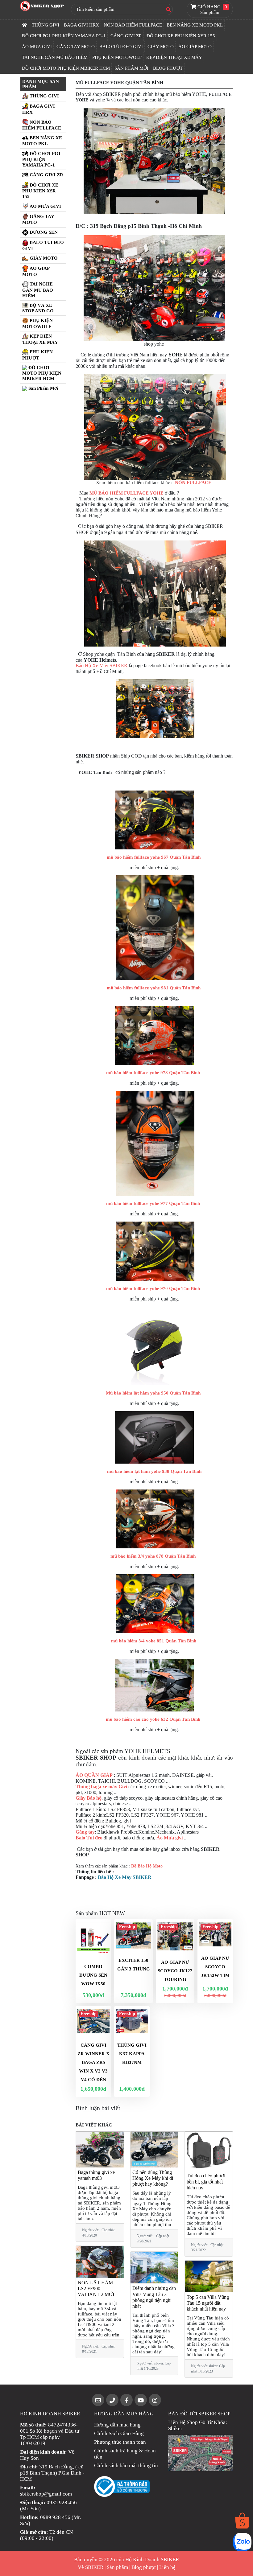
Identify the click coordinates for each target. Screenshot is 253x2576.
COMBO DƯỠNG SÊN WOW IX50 (93, 1975)
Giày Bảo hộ (89, 1798)
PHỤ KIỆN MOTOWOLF (117, 57)
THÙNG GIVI (46, 25)
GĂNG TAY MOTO (76, 47)
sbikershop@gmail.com (46, 2494)
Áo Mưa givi (170, 1838)
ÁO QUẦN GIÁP (94, 1775)
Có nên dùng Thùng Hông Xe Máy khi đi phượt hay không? (153, 2178)
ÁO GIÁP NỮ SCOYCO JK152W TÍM (215, 1967)
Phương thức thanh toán (120, 2442)
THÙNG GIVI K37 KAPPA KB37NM (132, 2054)
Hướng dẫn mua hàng (117, 2425)
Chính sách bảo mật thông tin (126, 2465)
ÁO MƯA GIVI (37, 47)
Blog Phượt (168, 68)
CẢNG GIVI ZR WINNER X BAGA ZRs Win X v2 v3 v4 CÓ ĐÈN (93, 2062)
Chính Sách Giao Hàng (119, 2433)
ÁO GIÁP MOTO (195, 47)
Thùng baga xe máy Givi (101, 1787)
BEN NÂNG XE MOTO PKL (195, 25)
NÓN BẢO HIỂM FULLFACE (133, 25)
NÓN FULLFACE (194, 483)
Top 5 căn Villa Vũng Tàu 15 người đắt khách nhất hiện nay (208, 2303)
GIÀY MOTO (161, 47)
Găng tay (85, 1832)
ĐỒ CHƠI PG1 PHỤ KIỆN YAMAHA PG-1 (64, 36)
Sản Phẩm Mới (131, 68)
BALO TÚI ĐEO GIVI (121, 47)
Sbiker (175, 2428)
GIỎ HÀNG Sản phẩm (212, 10)
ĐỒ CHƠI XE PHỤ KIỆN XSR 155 (181, 36)
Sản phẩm (117, 2567)
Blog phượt (144, 2567)
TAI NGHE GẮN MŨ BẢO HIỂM (55, 57)
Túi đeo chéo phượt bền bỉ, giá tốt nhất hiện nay (206, 2182)
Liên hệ (167, 2567)
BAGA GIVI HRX (81, 25)
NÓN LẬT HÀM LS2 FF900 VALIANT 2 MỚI (96, 2288)
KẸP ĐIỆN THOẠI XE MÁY (174, 57)
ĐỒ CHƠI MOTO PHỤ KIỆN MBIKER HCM (66, 68)
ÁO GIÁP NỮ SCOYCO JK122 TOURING (175, 1971)
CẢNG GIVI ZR (126, 36)
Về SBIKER (91, 2567)
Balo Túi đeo (89, 1838)
